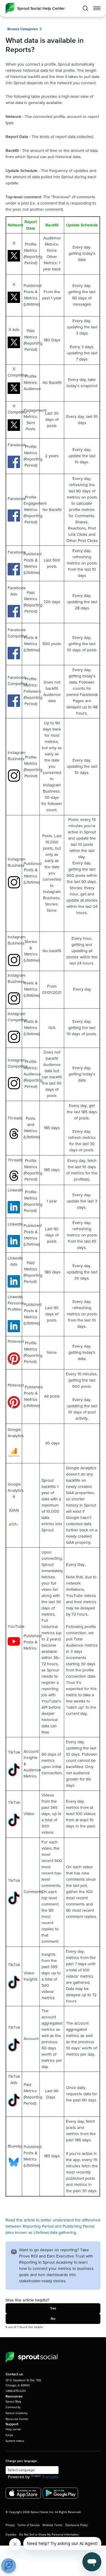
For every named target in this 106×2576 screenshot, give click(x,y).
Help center (13, 2429)
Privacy (10, 2525)
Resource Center (17, 2419)
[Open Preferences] (9, 2566)
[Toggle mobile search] (85, 8)
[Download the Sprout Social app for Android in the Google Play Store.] (60, 2493)
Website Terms (52, 2525)
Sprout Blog (13, 2402)
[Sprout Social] (32, 2357)
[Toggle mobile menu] (97, 8)
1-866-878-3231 (16, 2391)
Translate (50, 2477)
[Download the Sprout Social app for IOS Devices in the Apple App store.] (23, 2493)
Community (13, 2407)
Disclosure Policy (77, 2525)
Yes (53, 2308)
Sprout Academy (17, 2413)
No (53, 2319)
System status (15, 2441)
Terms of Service (29, 2525)
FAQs (9, 2435)
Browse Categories (23, 29)
